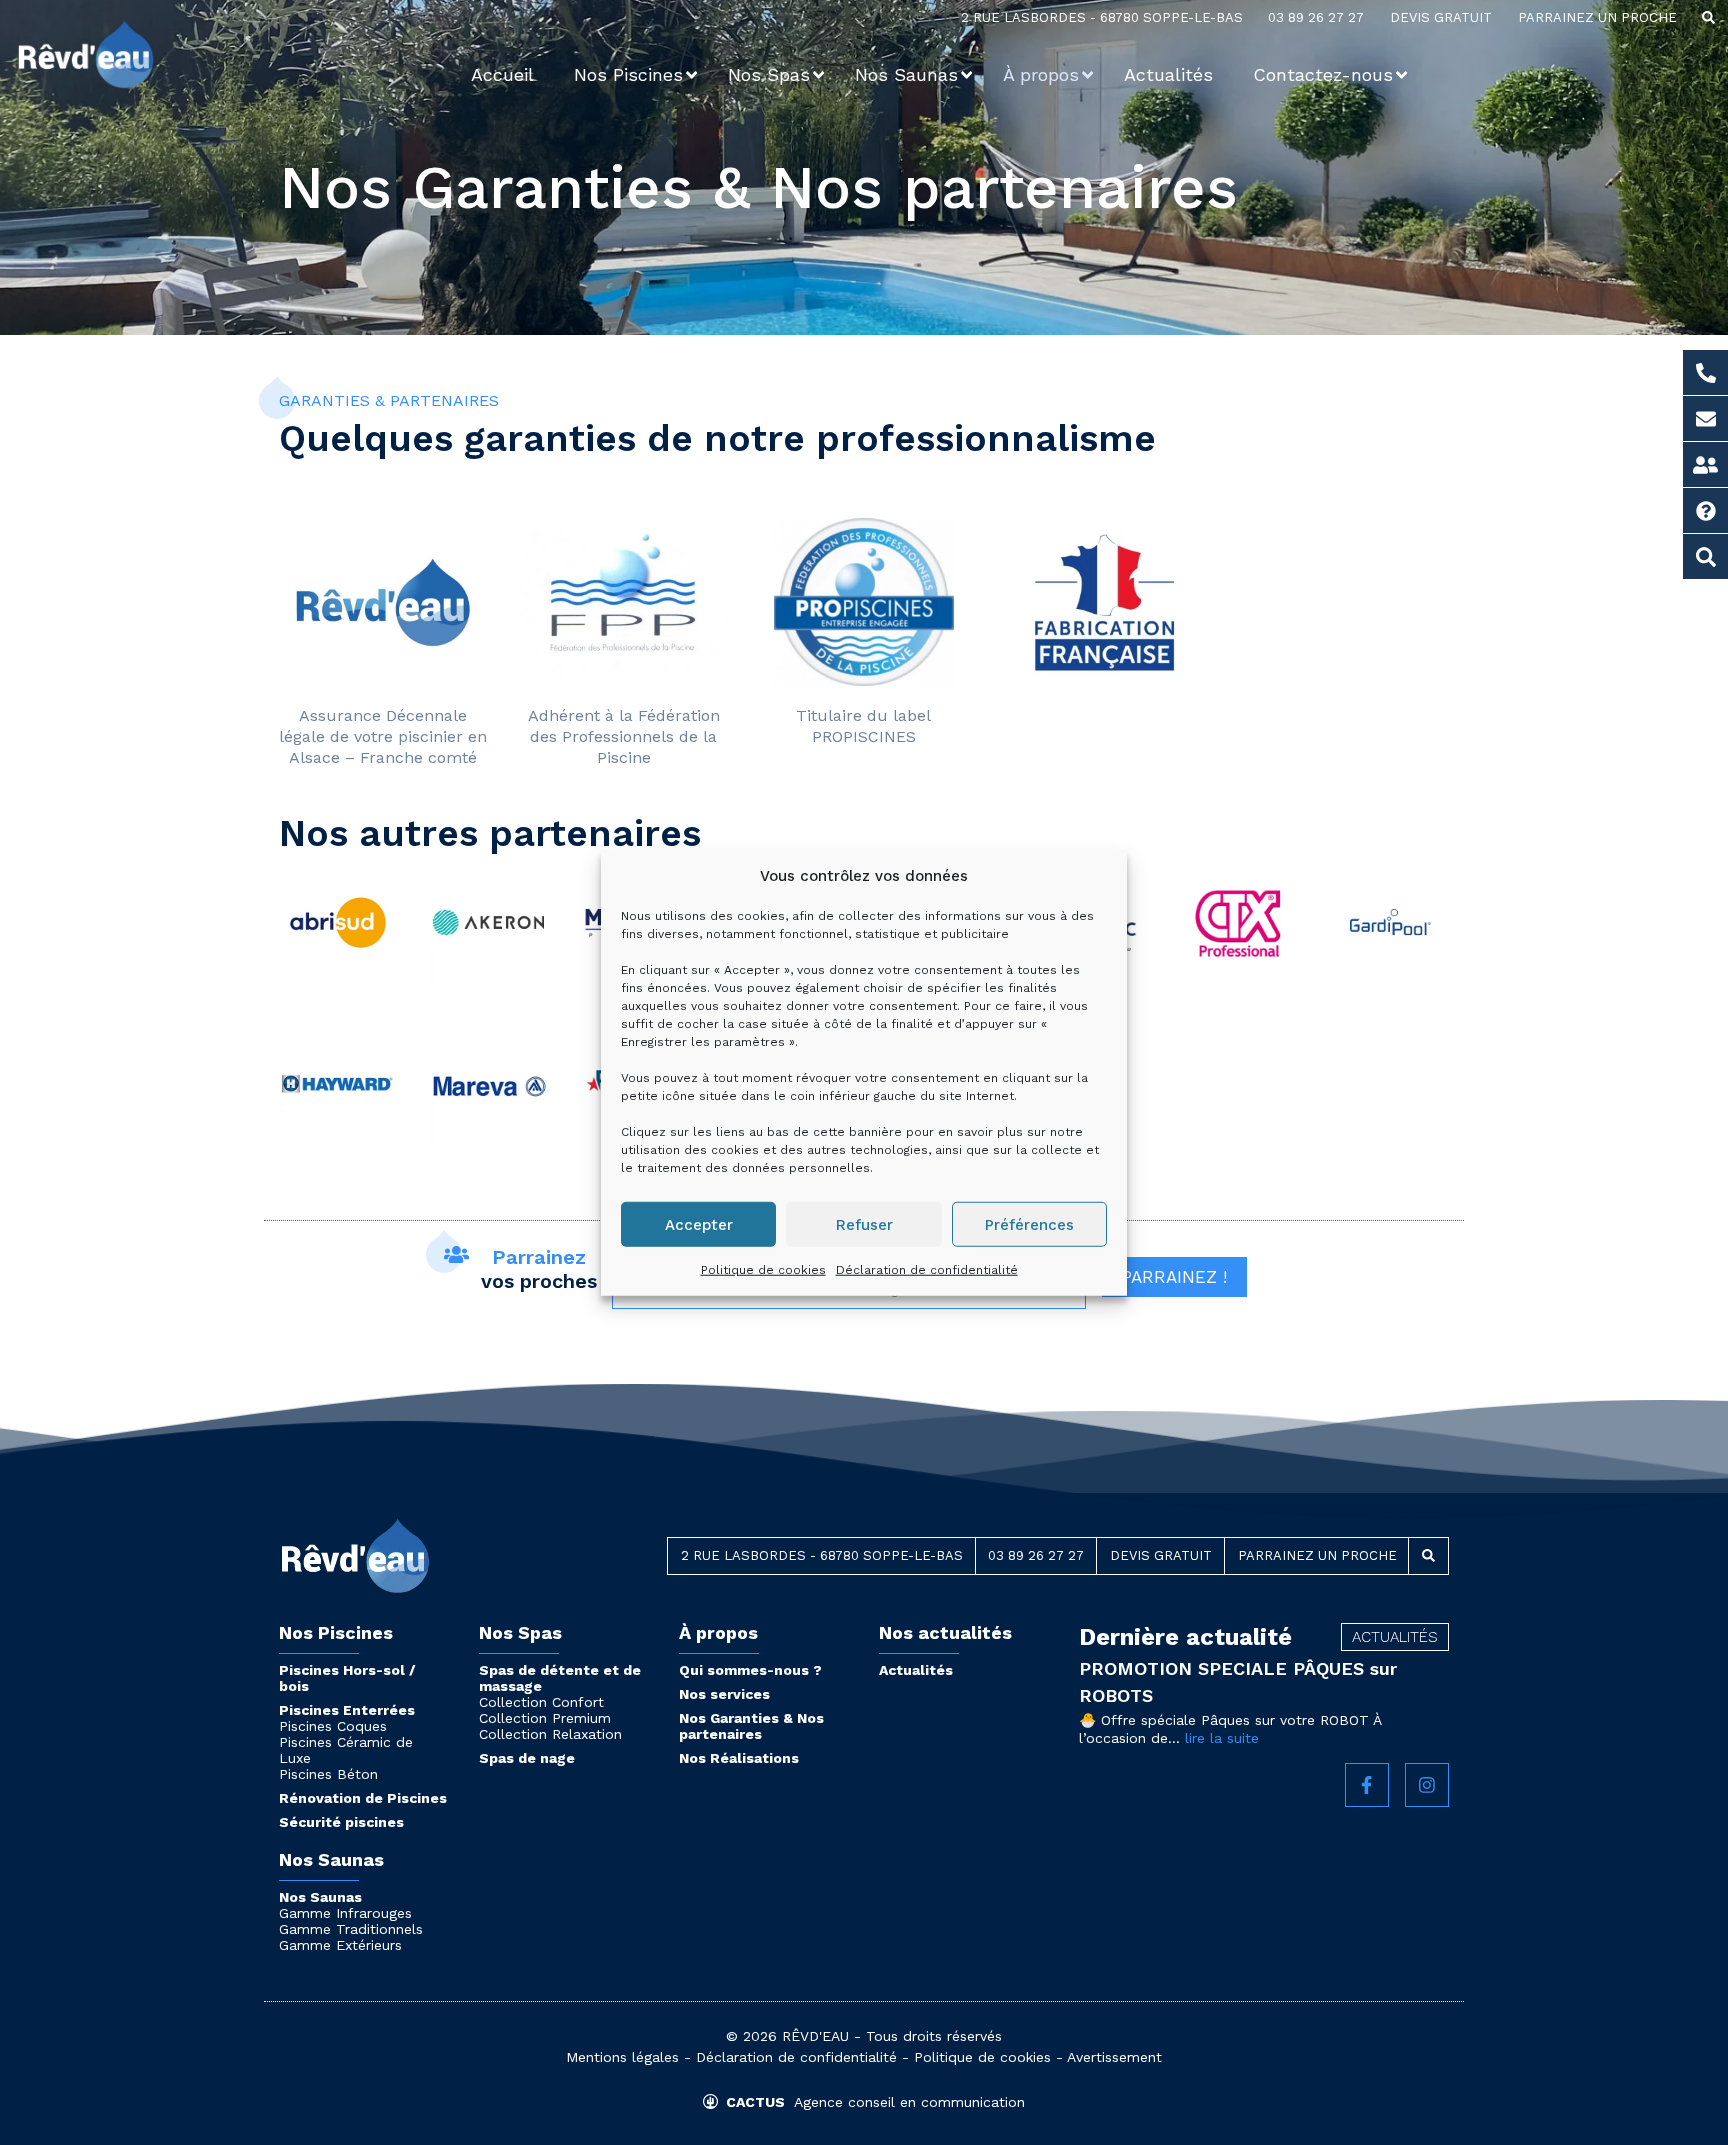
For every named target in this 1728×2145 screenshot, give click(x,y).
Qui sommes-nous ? (750, 1670)
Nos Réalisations (739, 1758)
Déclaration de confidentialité (927, 1270)
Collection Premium (545, 1718)
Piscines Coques (333, 1726)
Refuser (864, 1224)
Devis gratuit (1441, 17)
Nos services (724, 1694)
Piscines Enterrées (347, 1710)
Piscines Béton (328, 1774)
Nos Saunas (320, 1897)
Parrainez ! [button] (1174, 1277)
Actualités (916, 1670)
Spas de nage (527, 1758)
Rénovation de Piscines (363, 1798)
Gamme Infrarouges (345, 1913)
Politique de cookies (763, 1270)
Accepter (699, 1224)
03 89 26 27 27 (1316, 17)
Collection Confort (541, 1702)
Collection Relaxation (550, 1734)
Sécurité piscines (341, 1822)
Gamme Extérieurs (340, 1945)
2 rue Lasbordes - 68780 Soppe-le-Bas (1102, 17)
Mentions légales (622, 2057)
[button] (1708, 18)
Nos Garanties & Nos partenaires (751, 1726)
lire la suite (1222, 1738)
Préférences (1029, 1224)
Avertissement (1114, 2057)
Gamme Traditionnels (351, 1929)
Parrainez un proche (1597, 17)
